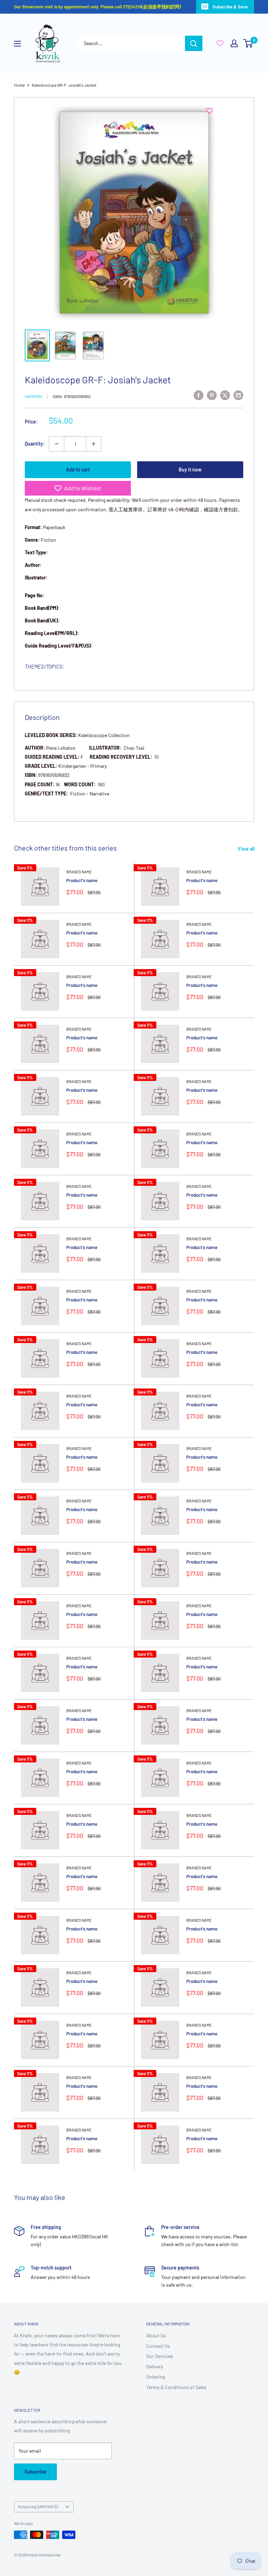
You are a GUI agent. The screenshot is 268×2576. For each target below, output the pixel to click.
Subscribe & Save (230, 7)
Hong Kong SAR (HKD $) (38, 2506)
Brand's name (79, 872)
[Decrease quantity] (57, 444)
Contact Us (158, 2346)
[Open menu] (17, 44)
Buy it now (190, 470)
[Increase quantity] (94, 444)
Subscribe (35, 2472)
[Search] (194, 43)
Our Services (160, 2356)
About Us (156, 2335)
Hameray (34, 396)
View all (247, 849)
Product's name (82, 880)
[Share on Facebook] (199, 395)
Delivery (155, 2366)
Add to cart (78, 470)
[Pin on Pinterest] (212, 395)
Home (19, 85)
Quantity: (35, 444)
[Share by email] (238, 395)
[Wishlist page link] (220, 43)
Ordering (155, 2377)
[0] (248, 43)
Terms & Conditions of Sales (176, 2387)
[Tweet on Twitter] (225, 395)
